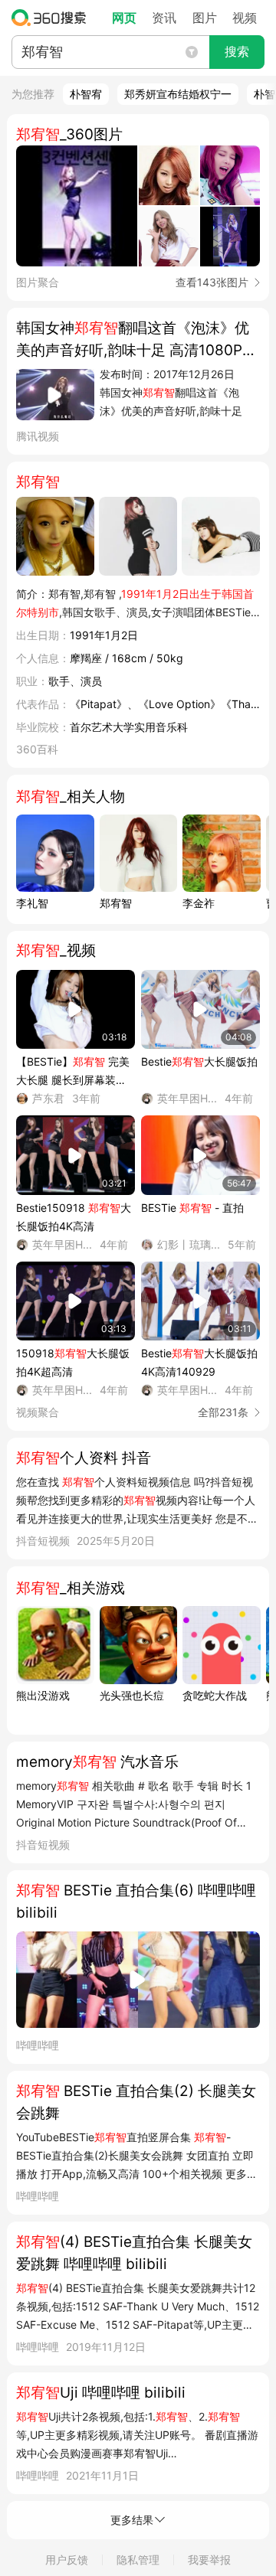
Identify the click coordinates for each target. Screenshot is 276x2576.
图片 (205, 18)
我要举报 (209, 2560)
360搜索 (53, 18)
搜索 (237, 52)
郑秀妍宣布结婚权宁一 (178, 94)
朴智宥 (86, 94)
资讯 (164, 18)
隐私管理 (138, 2560)
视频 (245, 18)
